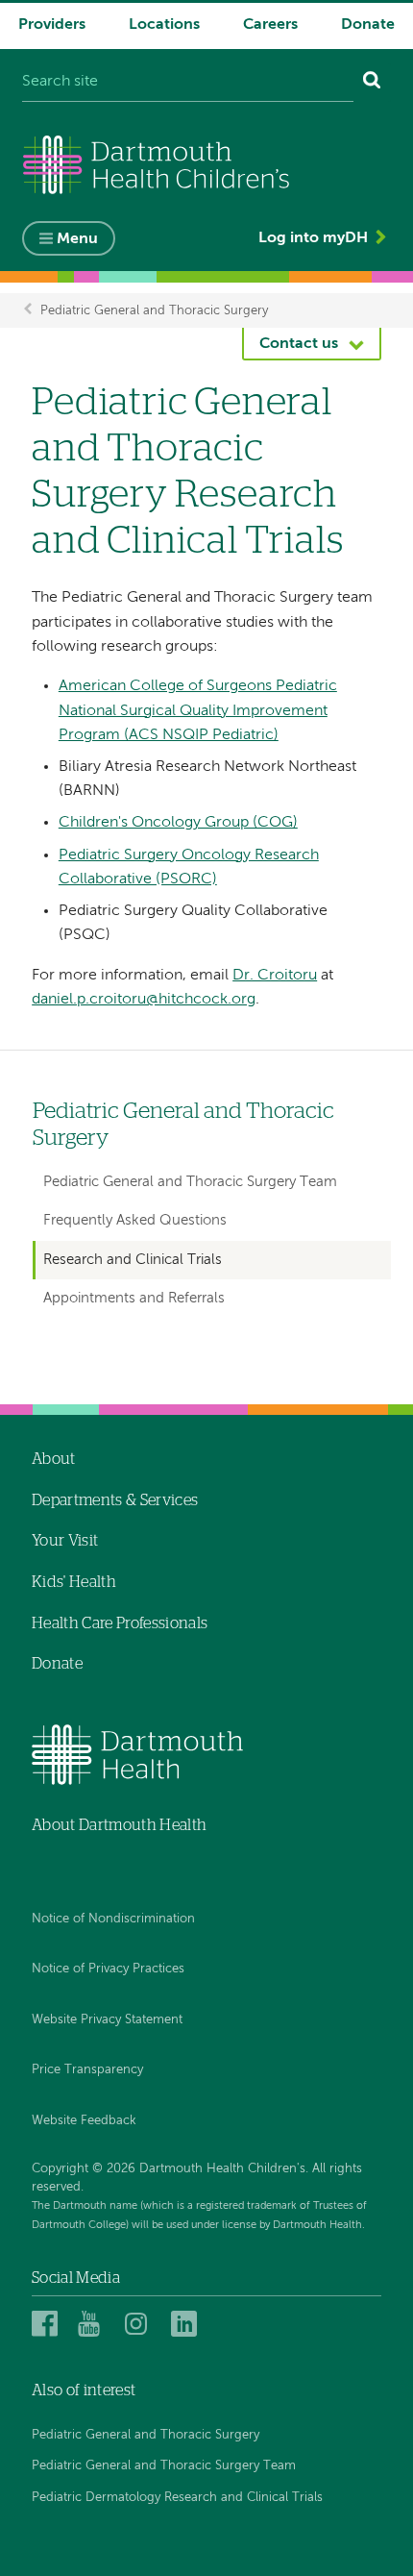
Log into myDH (313, 238)
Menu (77, 239)
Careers (270, 25)
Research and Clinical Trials (133, 1260)
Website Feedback (84, 2121)
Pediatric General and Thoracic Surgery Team (190, 1182)
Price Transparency (87, 2070)
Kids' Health (74, 1582)
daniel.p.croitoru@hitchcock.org (144, 1000)
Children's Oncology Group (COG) (178, 823)
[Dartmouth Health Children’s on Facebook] (48, 2323)
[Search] (372, 83)
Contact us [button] (299, 344)
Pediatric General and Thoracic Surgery (154, 310)
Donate (368, 25)
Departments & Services (115, 1500)
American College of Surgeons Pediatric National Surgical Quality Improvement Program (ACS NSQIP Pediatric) (198, 711)
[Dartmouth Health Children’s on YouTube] (94, 2323)
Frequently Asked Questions (135, 1220)
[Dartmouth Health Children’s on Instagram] (141, 2323)
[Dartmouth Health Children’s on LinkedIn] (187, 2323)
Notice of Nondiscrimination (113, 1919)
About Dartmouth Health (119, 1825)
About (54, 1459)
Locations (164, 25)
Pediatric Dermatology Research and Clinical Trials (177, 2498)
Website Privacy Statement (107, 2020)
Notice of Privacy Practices (108, 1969)
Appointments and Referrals (134, 1298)
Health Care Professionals (120, 1623)
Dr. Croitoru (275, 976)
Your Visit (65, 1541)
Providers (52, 25)
